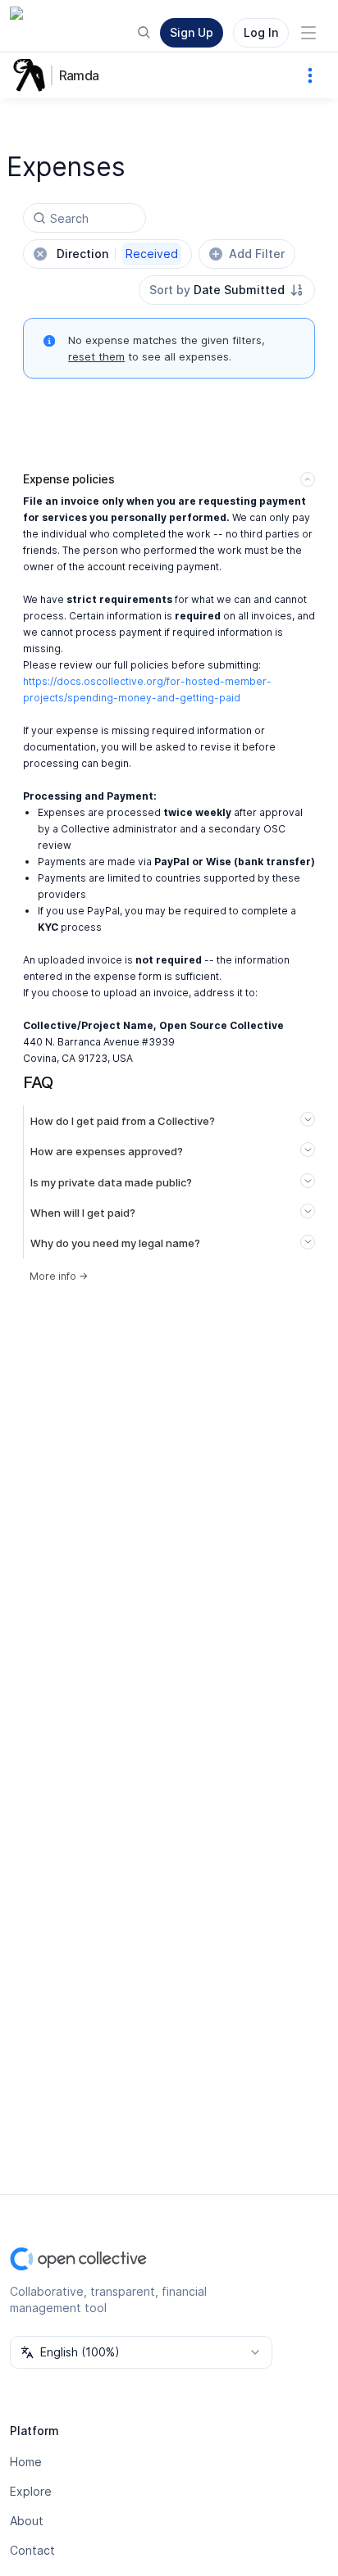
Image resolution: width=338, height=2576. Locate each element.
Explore (31, 2491)
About (27, 2521)
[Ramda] (33, 75)
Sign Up (192, 32)
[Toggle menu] (308, 33)
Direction (117, 254)
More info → (59, 1276)
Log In (261, 32)
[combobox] (227, 290)
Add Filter (257, 254)
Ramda (79, 75)
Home (26, 2462)
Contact (32, 2550)
